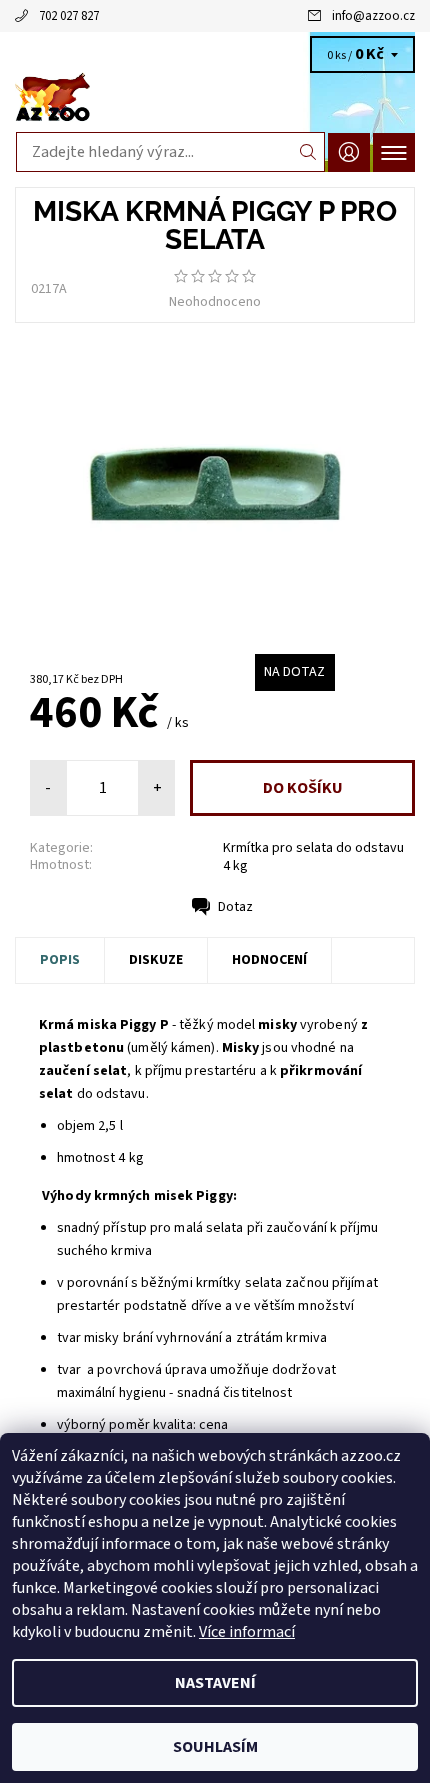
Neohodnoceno (215, 302)
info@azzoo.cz (373, 16)
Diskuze (156, 960)
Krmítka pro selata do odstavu (313, 848)
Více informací (247, 1632)
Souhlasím (215, 1747)
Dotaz (235, 907)
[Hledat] (308, 152)
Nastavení (215, 1683)
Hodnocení (269, 960)
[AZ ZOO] (215, 98)
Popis (60, 960)
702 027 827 (69, 16)
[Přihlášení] (349, 152)
